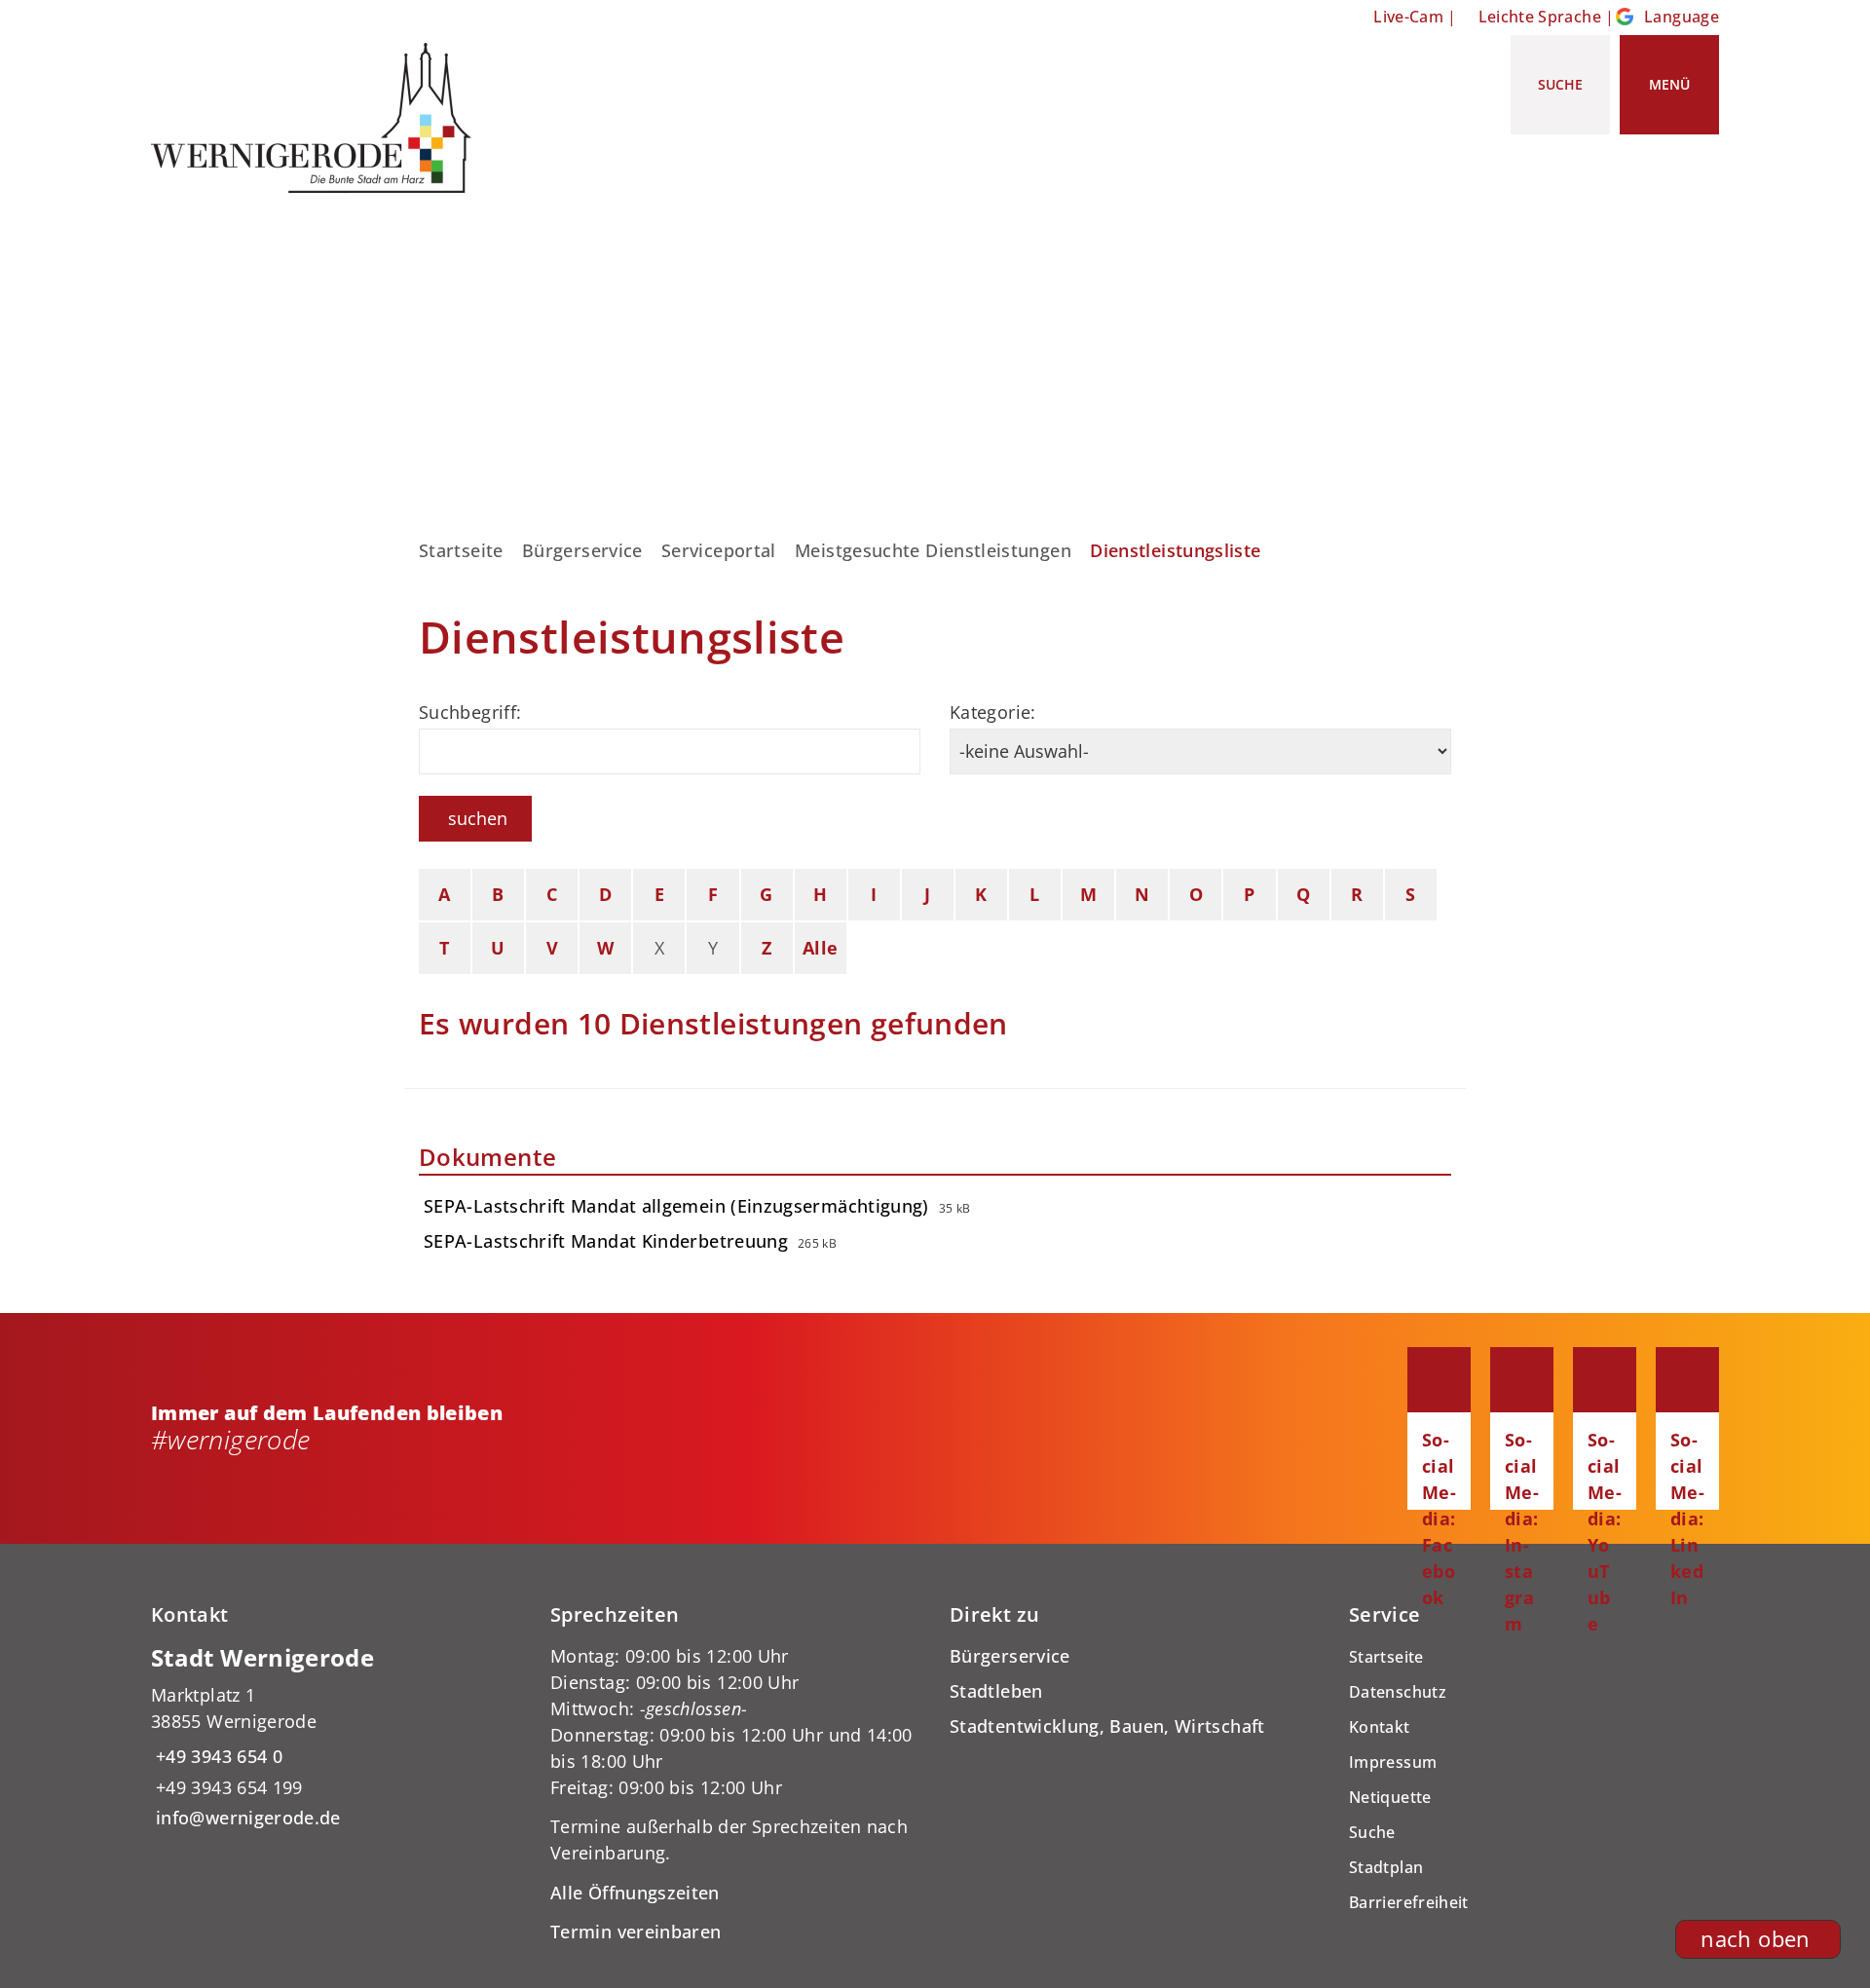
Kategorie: (993, 712)
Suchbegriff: (470, 712)
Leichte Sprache (1540, 17)
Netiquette (1390, 1797)
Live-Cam (1408, 17)
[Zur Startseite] (318, 118)
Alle (820, 948)
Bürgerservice (582, 550)
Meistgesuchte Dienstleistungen (933, 550)
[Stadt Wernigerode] (336, 1737)
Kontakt (1380, 1727)
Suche (1372, 1832)
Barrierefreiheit (1409, 1902)
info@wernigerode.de (246, 1818)
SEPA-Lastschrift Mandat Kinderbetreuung (606, 1241)
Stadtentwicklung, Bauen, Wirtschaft (1107, 1726)
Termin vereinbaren (636, 1932)
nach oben (1755, 1939)
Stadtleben (996, 1691)
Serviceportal (719, 550)
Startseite (461, 550)
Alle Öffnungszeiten (635, 1893)
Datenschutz (1398, 1692)
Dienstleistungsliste (1175, 550)
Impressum (1393, 1762)
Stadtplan (1386, 1867)
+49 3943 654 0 (217, 1756)
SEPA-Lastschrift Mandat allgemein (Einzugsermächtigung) (676, 1206)
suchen (478, 818)
